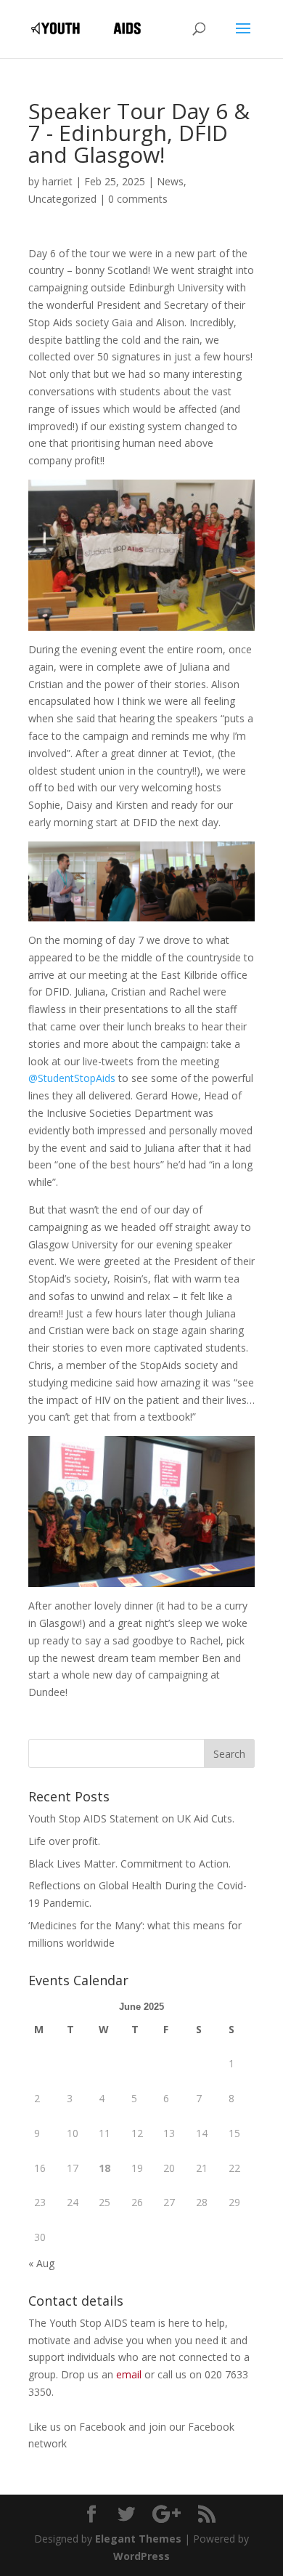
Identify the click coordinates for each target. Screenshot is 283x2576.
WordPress (141, 2556)
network (48, 2443)
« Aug (41, 2263)
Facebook (104, 2427)
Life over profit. (64, 1841)
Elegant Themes (138, 2539)
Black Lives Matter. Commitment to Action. (130, 1864)
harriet (57, 181)
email (129, 2374)
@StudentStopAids (72, 1078)
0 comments (138, 199)
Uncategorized (62, 199)
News (170, 181)
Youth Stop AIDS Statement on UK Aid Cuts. (131, 1818)
